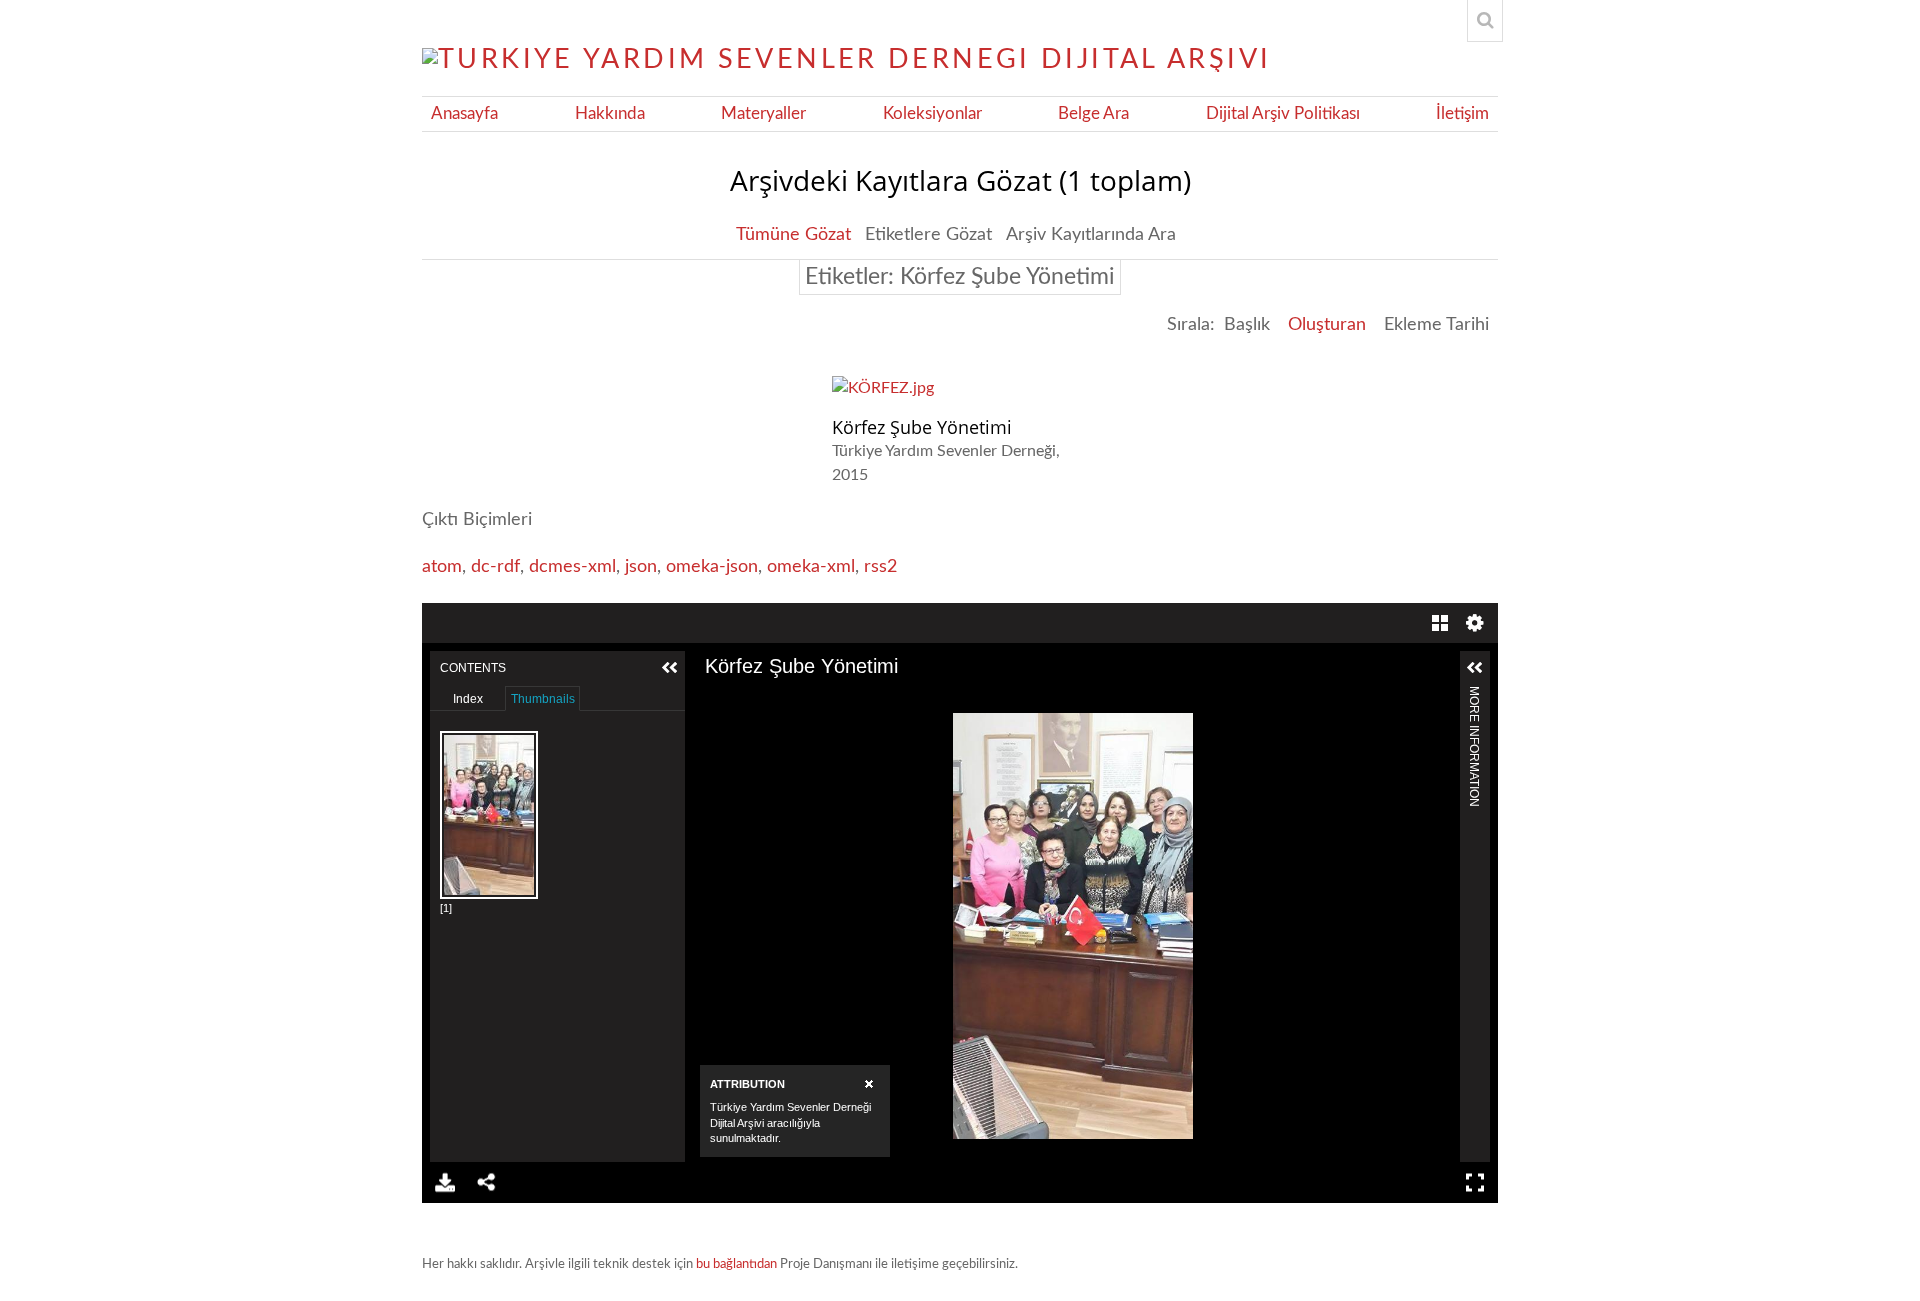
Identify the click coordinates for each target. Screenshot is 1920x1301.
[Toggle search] (1485, 21)
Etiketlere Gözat (928, 235)
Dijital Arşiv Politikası (1283, 114)
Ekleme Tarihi (1436, 325)
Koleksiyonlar (932, 114)
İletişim (1462, 114)
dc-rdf (495, 567)
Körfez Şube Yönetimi (922, 427)
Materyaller (763, 114)
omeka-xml (811, 567)
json (641, 567)
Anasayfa (464, 114)
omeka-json (712, 567)
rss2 (880, 567)
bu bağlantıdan (736, 1264)
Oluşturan (1327, 325)
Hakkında (610, 114)
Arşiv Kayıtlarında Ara (1091, 235)
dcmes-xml (572, 567)
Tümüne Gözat (793, 235)
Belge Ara (1093, 114)
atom (442, 567)
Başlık (1247, 325)
